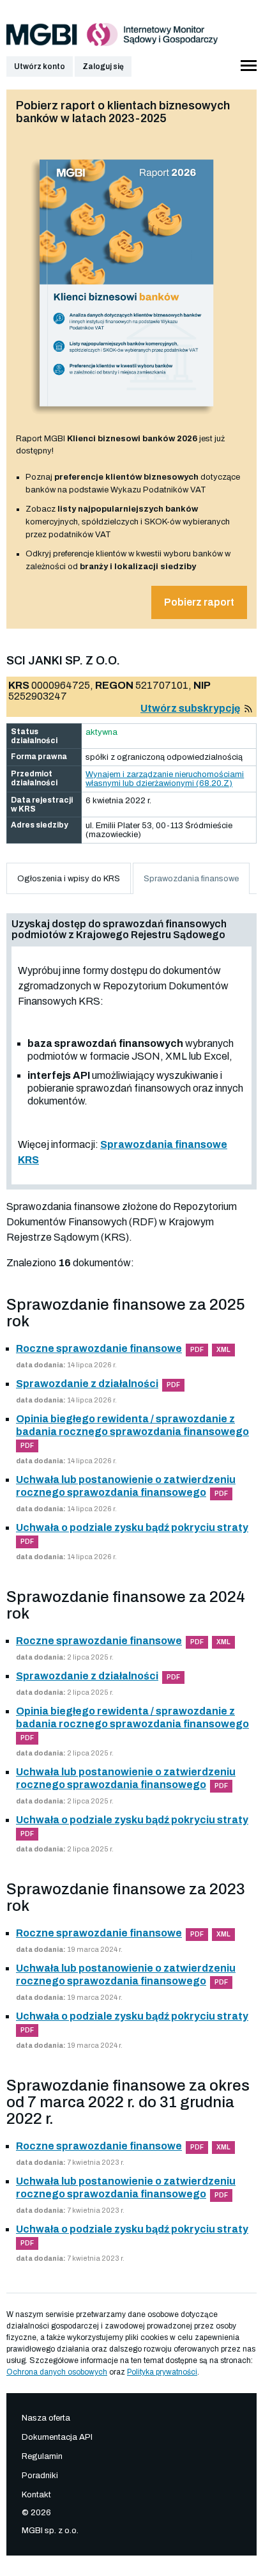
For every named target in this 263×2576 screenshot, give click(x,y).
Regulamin (42, 2456)
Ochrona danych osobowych (57, 2372)
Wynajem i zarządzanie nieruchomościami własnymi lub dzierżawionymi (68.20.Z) (165, 779)
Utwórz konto (40, 67)
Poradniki (40, 2476)
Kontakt (36, 2495)
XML (223, 1350)
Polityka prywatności (162, 2372)
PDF (197, 1350)
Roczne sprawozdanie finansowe (99, 1348)
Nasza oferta (46, 2418)
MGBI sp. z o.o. (50, 2531)
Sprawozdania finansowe (191, 879)
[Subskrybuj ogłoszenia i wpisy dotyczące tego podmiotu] (248, 708)
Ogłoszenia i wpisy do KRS (69, 879)
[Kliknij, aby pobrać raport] (127, 419)
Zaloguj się (103, 67)
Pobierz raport (199, 602)
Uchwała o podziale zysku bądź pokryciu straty (132, 1528)
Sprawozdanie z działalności (87, 1384)
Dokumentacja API (57, 2437)
